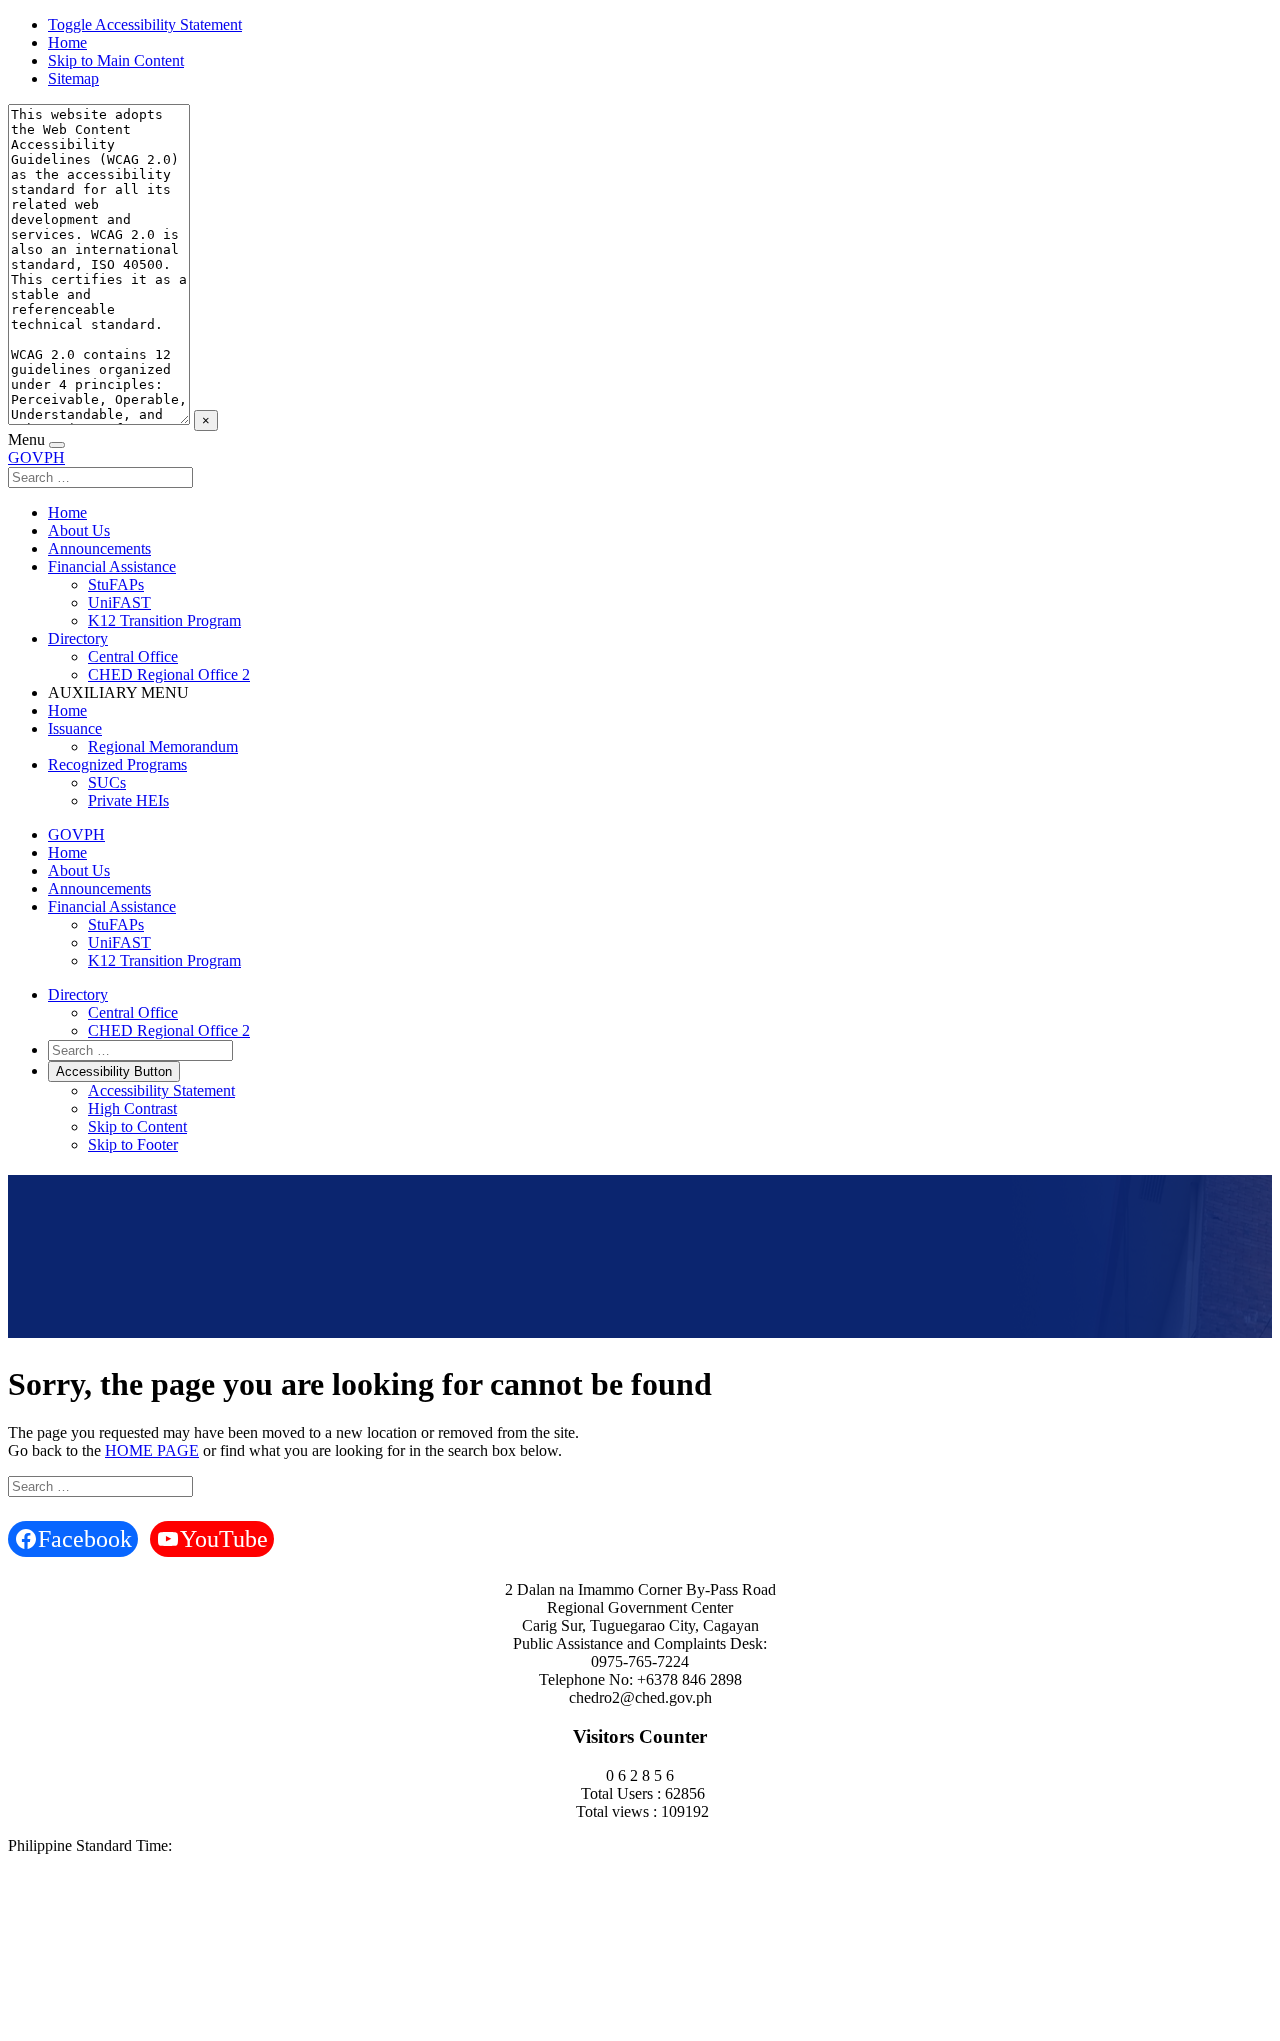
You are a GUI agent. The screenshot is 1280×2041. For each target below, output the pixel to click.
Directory (78, 638)
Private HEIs (128, 800)
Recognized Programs (117, 764)
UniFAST (119, 602)
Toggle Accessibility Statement (145, 24)
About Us (79, 530)
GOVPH (36, 457)
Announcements (99, 548)
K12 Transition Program (164, 620)
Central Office (133, 656)
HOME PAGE (152, 1450)
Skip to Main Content (116, 60)
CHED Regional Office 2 (169, 674)
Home (67, 42)
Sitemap (73, 78)
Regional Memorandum (163, 746)
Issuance (75, 728)
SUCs (107, 782)
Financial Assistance (112, 566)
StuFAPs (116, 584)
